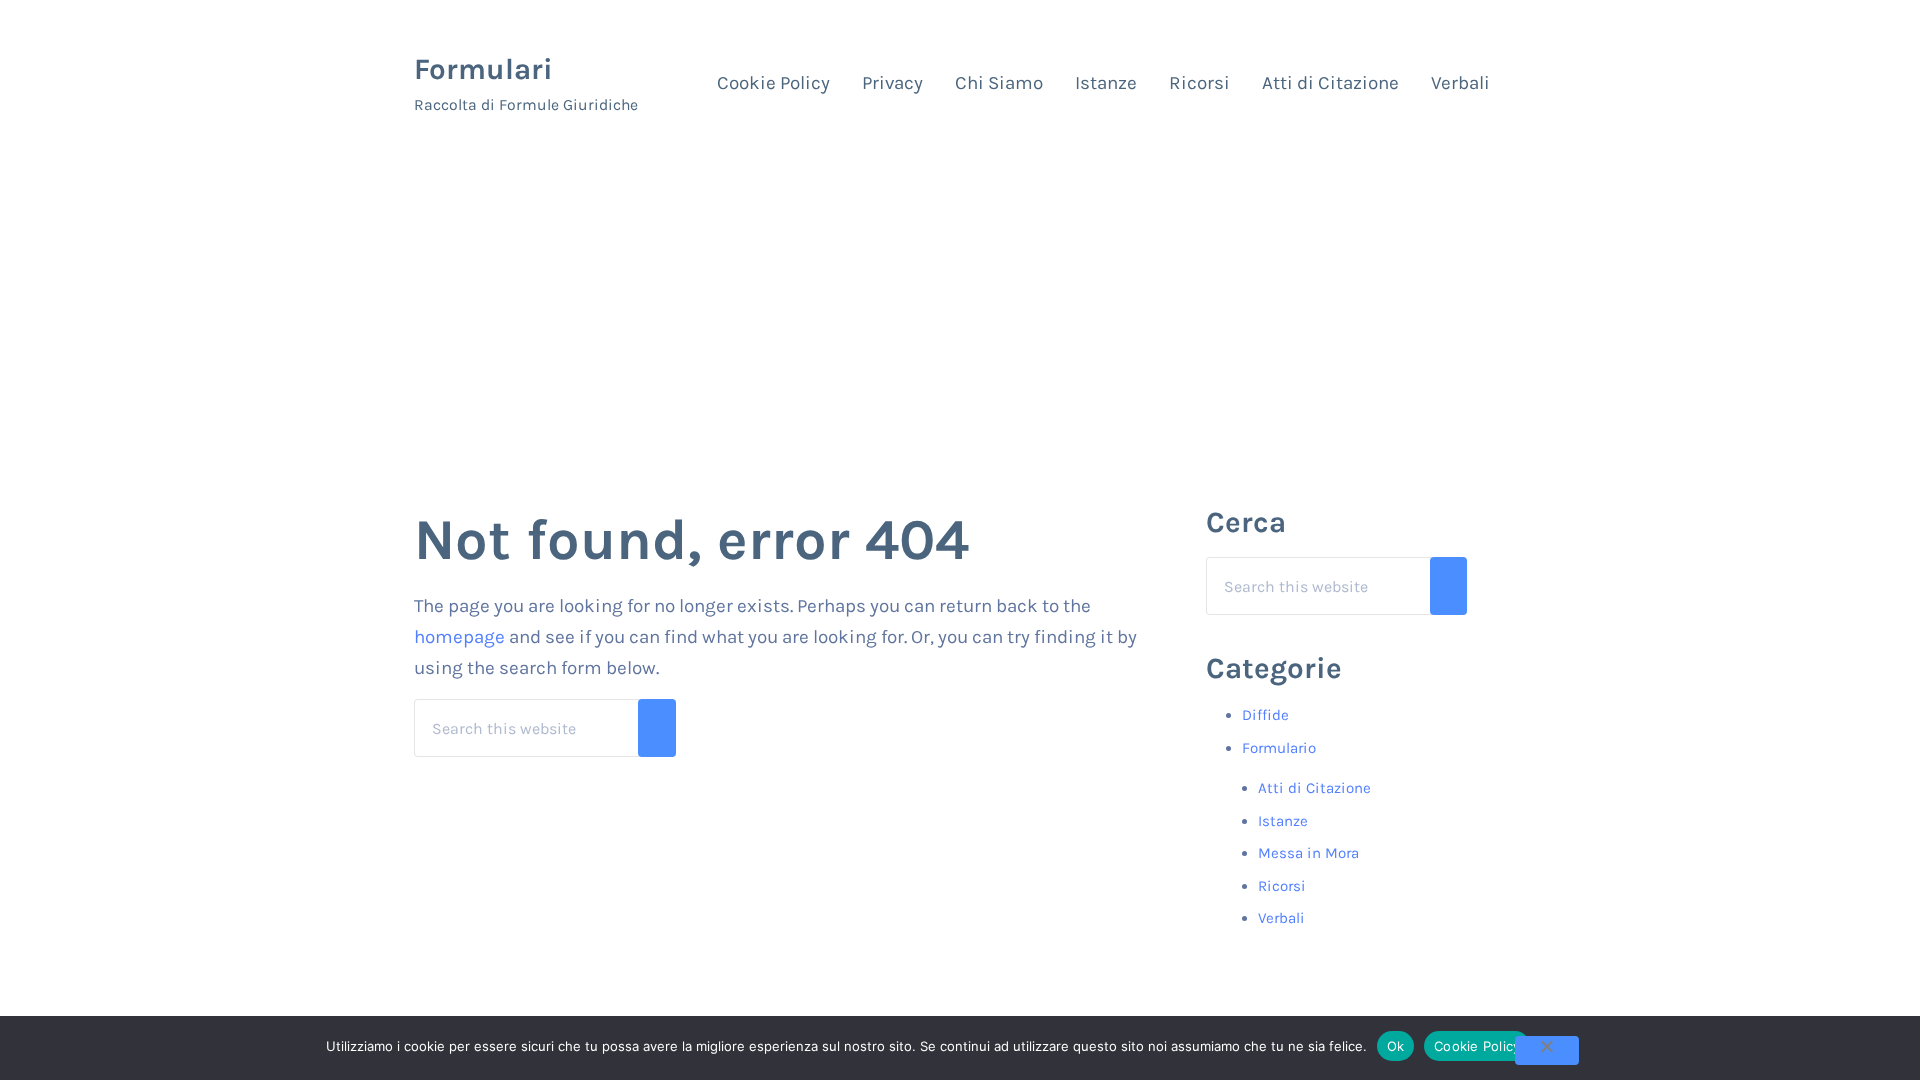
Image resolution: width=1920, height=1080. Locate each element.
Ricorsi (1282, 886)
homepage (459, 637)
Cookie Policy (1477, 1046)
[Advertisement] (960, 301)
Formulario (1279, 748)
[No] (1547, 1050)
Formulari (483, 69)
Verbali (1281, 918)
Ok (1396, 1046)
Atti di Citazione (1314, 788)
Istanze (1283, 821)
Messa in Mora (1308, 853)
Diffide (1265, 715)
